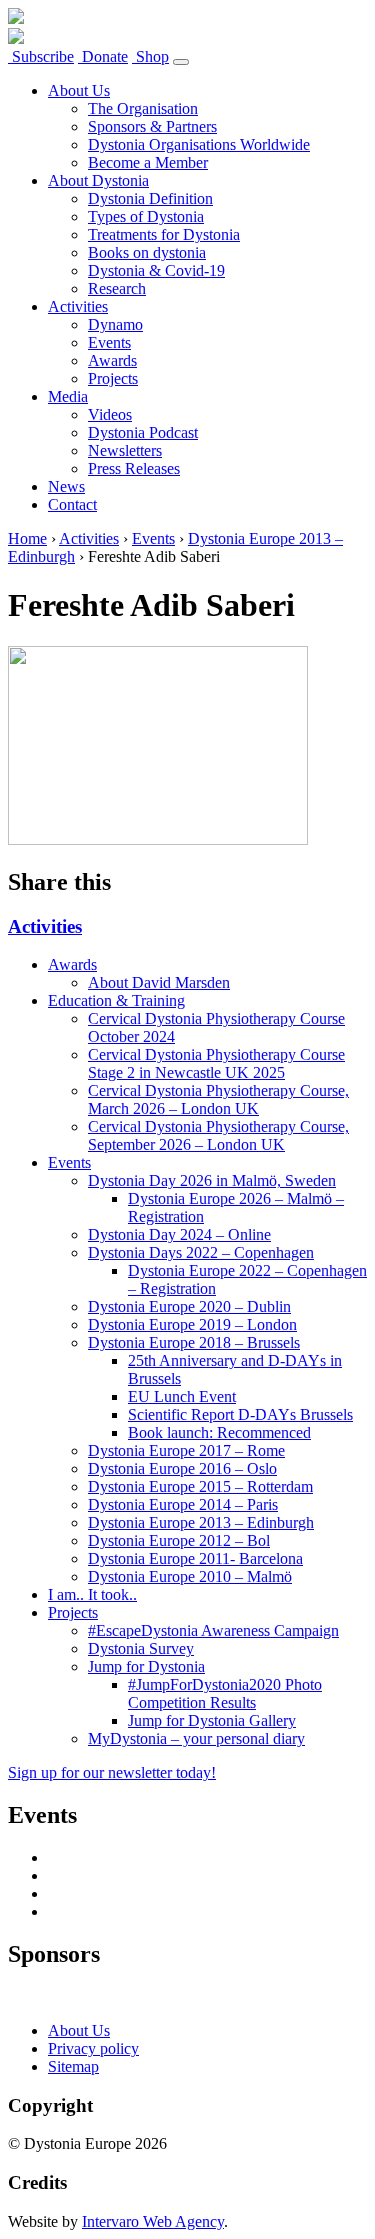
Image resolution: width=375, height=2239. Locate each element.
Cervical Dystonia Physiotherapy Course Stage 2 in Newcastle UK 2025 (216, 1063)
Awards (112, 360)
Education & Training (116, 1000)
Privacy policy (93, 2048)
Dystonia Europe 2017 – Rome (186, 1450)
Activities (78, 306)
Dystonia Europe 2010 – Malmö (190, 1576)
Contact (72, 504)
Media (68, 396)
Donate (103, 56)
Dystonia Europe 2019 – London (192, 1324)
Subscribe (41, 56)
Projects (113, 378)
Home (27, 538)
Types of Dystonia (146, 216)
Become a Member (148, 162)
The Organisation (143, 108)
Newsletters (125, 450)
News (66, 486)
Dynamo (115, 324)
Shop (150, 56)
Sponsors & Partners (152, 126)
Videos (110, 414)
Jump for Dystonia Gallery (212, 1720)
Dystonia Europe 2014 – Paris (183, 1504)
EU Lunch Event (182, 1396)
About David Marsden (159, 982)
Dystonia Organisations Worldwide (199, 144)
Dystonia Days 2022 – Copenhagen (201, 1252)
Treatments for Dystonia (164, 234)
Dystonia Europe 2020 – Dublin (189, 1306)
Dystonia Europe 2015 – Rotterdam (200, 1486)
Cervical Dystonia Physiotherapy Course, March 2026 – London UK (218, 1099)
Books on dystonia (147, 252)
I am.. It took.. (92, 1594)
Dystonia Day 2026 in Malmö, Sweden (212, 1180)
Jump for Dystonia (146, 1666)
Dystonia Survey (141, 1648)
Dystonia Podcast (143, 432)
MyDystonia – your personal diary (196, 1738)
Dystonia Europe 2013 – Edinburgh (201, 1522)
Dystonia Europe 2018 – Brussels (194, 1342)
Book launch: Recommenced (219, 1432)
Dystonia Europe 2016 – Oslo (182, 1468)
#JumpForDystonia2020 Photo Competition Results (225, 1693)
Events (109, 342)
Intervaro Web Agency (153, 2221)
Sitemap (73, 2066)
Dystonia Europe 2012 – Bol (179, 1540)
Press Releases (134, 468)
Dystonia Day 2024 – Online (179, 1234)
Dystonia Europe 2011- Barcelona (195, 1558)
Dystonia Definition (150, 198)
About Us (79, 90)
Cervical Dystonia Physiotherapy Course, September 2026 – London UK (218, 1135)
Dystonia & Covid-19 (156, 270)
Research (117, 288)
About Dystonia (98, 180)
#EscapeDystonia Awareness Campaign (213, 1630)
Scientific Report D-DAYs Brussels (240, 1414)
